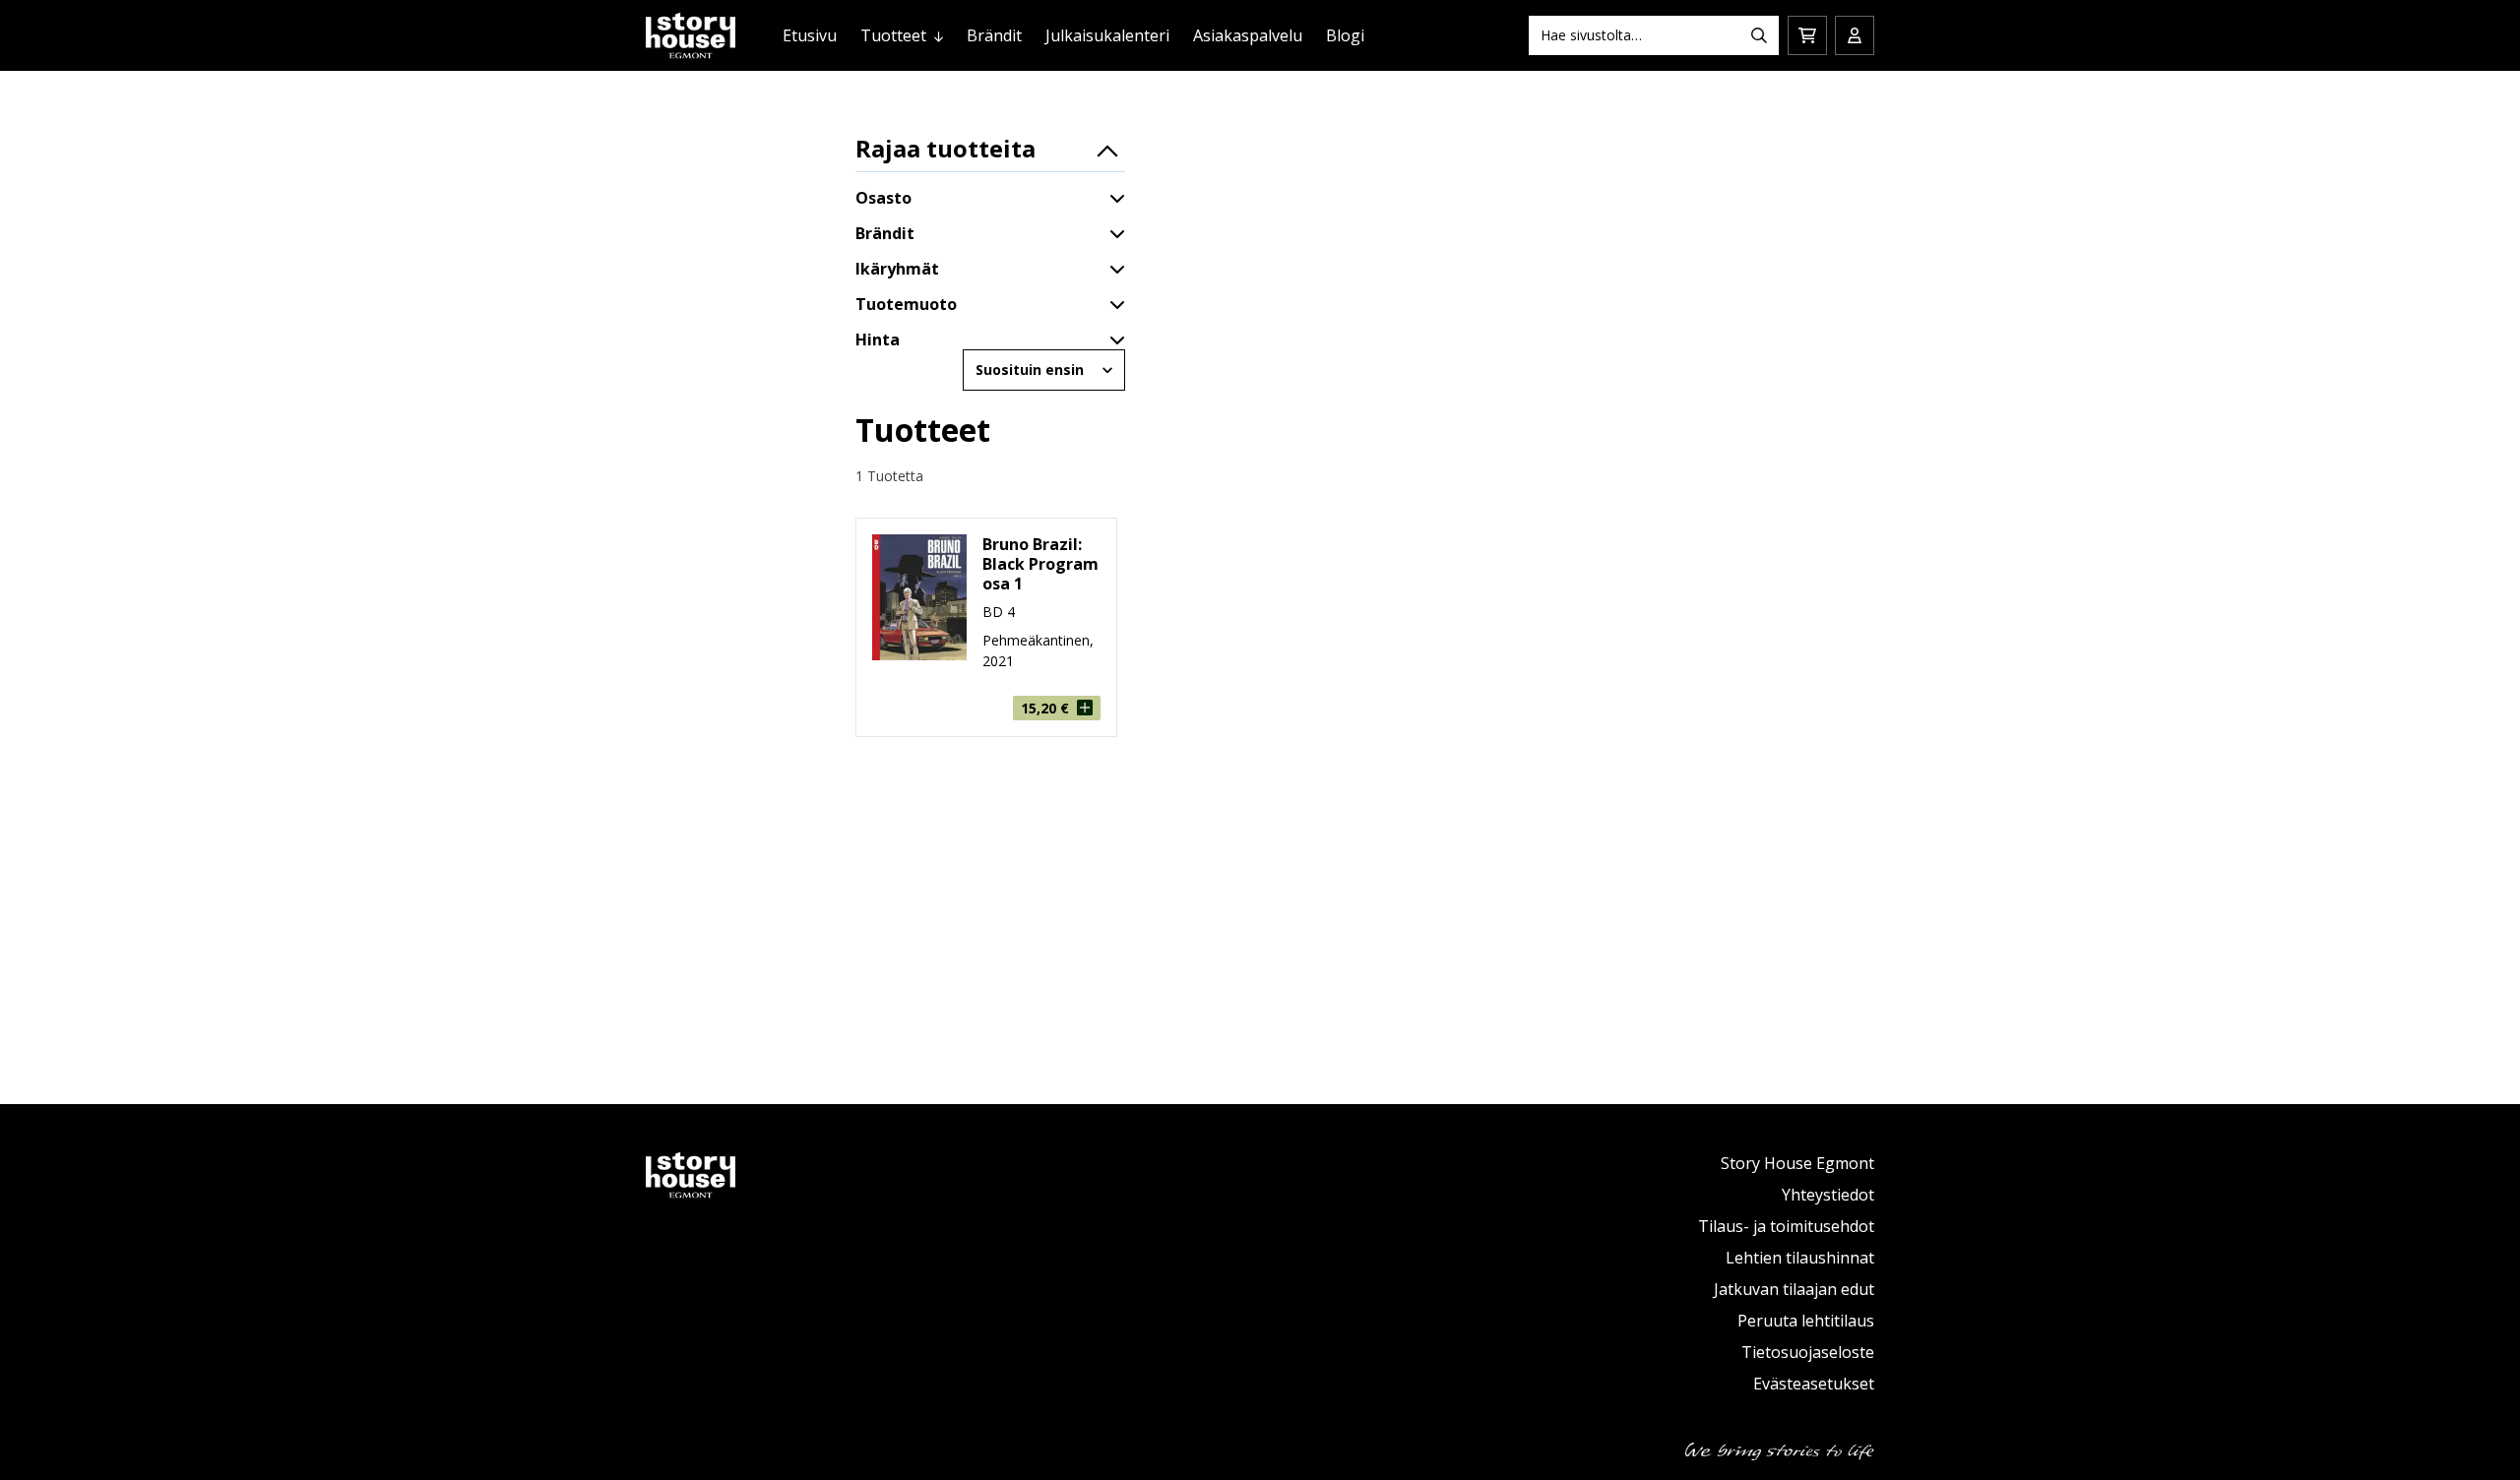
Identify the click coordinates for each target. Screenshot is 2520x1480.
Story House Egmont (1797, 1163)
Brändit (994, 35)
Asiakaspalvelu (1248, 35)
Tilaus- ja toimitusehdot (1786, 1226)
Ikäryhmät (897, 269)
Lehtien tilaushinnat (1800, 1258)
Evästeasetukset (1814, 1384)
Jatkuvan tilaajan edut (1794, 1289)
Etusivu (810, 35)
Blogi (1345, 35)
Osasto (883, 198)
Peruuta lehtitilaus (1806, 1321)
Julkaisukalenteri (1107, 35)
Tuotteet (893, 35)
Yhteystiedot (1828, 1195)
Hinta (878, 339)
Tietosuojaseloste (1808, 1352)
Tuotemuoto (906, 304)
